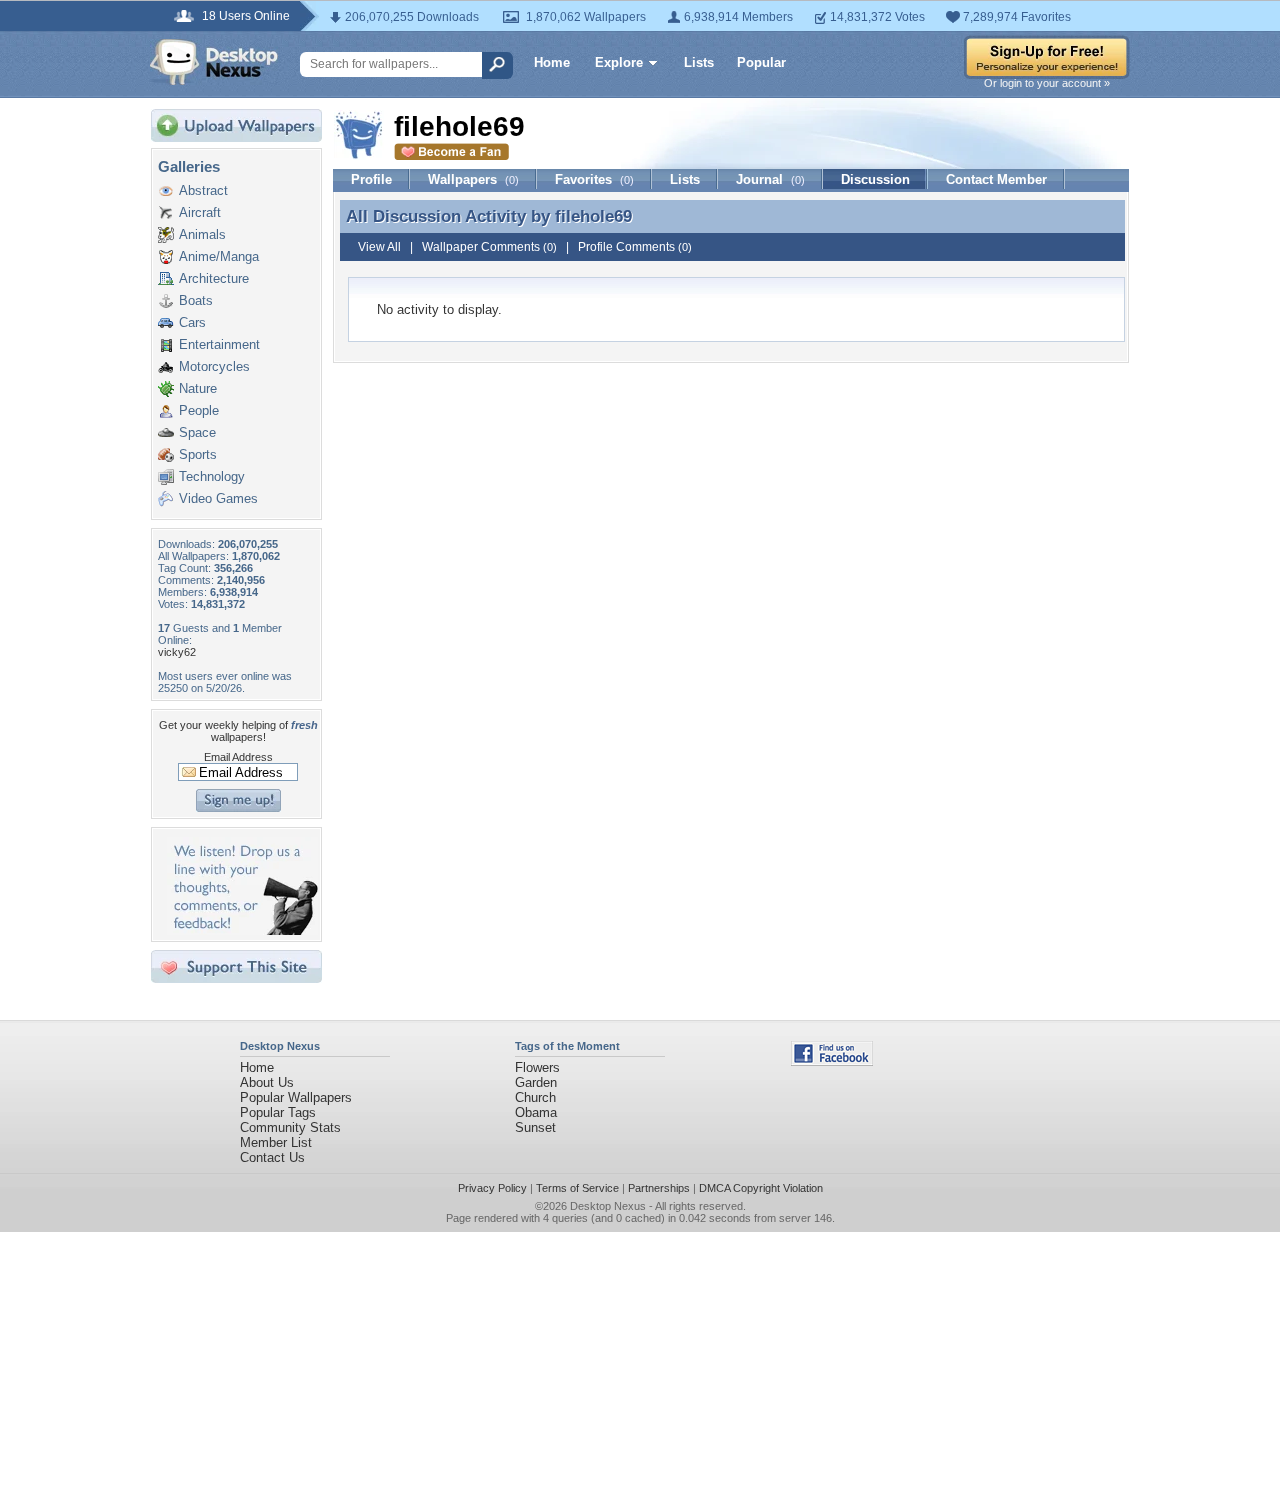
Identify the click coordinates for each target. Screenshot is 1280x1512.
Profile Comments (635, 247)
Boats (196, 300)
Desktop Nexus (608, 1206)
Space (197, 432)
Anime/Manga (219, 256)
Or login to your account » (1047, 83)
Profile (371, 179)
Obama (536, 1112)
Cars (192, 322)
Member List (276, 1142)
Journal (770, 179)
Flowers (537, 1067)
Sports (198, 454)
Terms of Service (577, 1188)
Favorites (594, 179)
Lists (699, 62)
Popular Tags (278, 1112)
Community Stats (290, 1127)
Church (535, 1097)
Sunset (535, 1127)
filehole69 (593, 216)
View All (379, 247)
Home (552, 62)
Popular (761, 62)
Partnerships (659, 1188)
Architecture (214, 278)
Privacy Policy (492, 1188)
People (199, 410)
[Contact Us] (242, 930)
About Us (267, 1082)
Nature (198, 388)
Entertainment (219, 344)
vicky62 (177, 652)
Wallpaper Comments (489, 247)
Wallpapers (473, 179)
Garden (536, 1082)
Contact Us (272, 1157)
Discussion (875, 179)
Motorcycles (214, 366)
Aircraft (200, 212)
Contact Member (996, 179)
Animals (202, 234)
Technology (212, 476)
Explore (619, 62)
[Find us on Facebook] (832, 1061)
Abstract (203, 190)
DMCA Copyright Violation (761, 1188)
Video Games (218, 498)
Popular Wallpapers (296, 1097)
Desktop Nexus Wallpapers (214, 62)
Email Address (238, 757)
